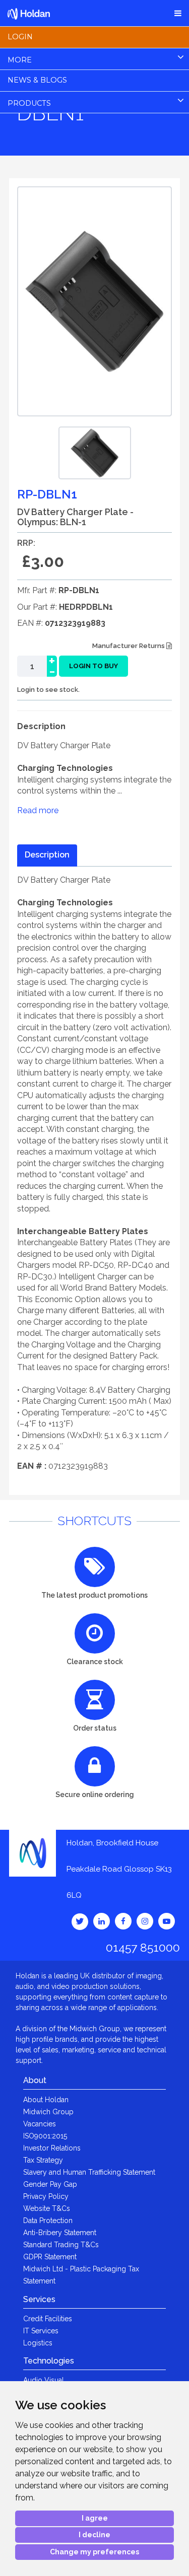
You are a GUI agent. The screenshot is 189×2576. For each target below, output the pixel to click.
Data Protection (48, 2221)
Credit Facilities (48, 2319)
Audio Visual (44, 2380)
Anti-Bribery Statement (60, 2233)
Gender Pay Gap (50, 2184)
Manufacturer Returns (129, 646)
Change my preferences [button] (94, 2552)
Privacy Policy (46, 2196)
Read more (38, 810)
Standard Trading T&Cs (61, 2245)
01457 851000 (143, 1947)
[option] (95, 453)
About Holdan (46, 2100)
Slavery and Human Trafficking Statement (89, 2172)
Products (29, 103)
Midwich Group (48, 2112)
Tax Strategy (43, 2160)
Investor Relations (52, 2148)
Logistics (38, 2343)
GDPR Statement (50, 2257)
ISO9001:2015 (45, 2136)
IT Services (41, 2331)
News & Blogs (37, 80)
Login (20, 37)
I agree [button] (95, 2518)
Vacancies (40, 2124)
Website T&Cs (47, 2208)
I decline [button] (94, 2535)
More (20, 60)
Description (47, 855)
